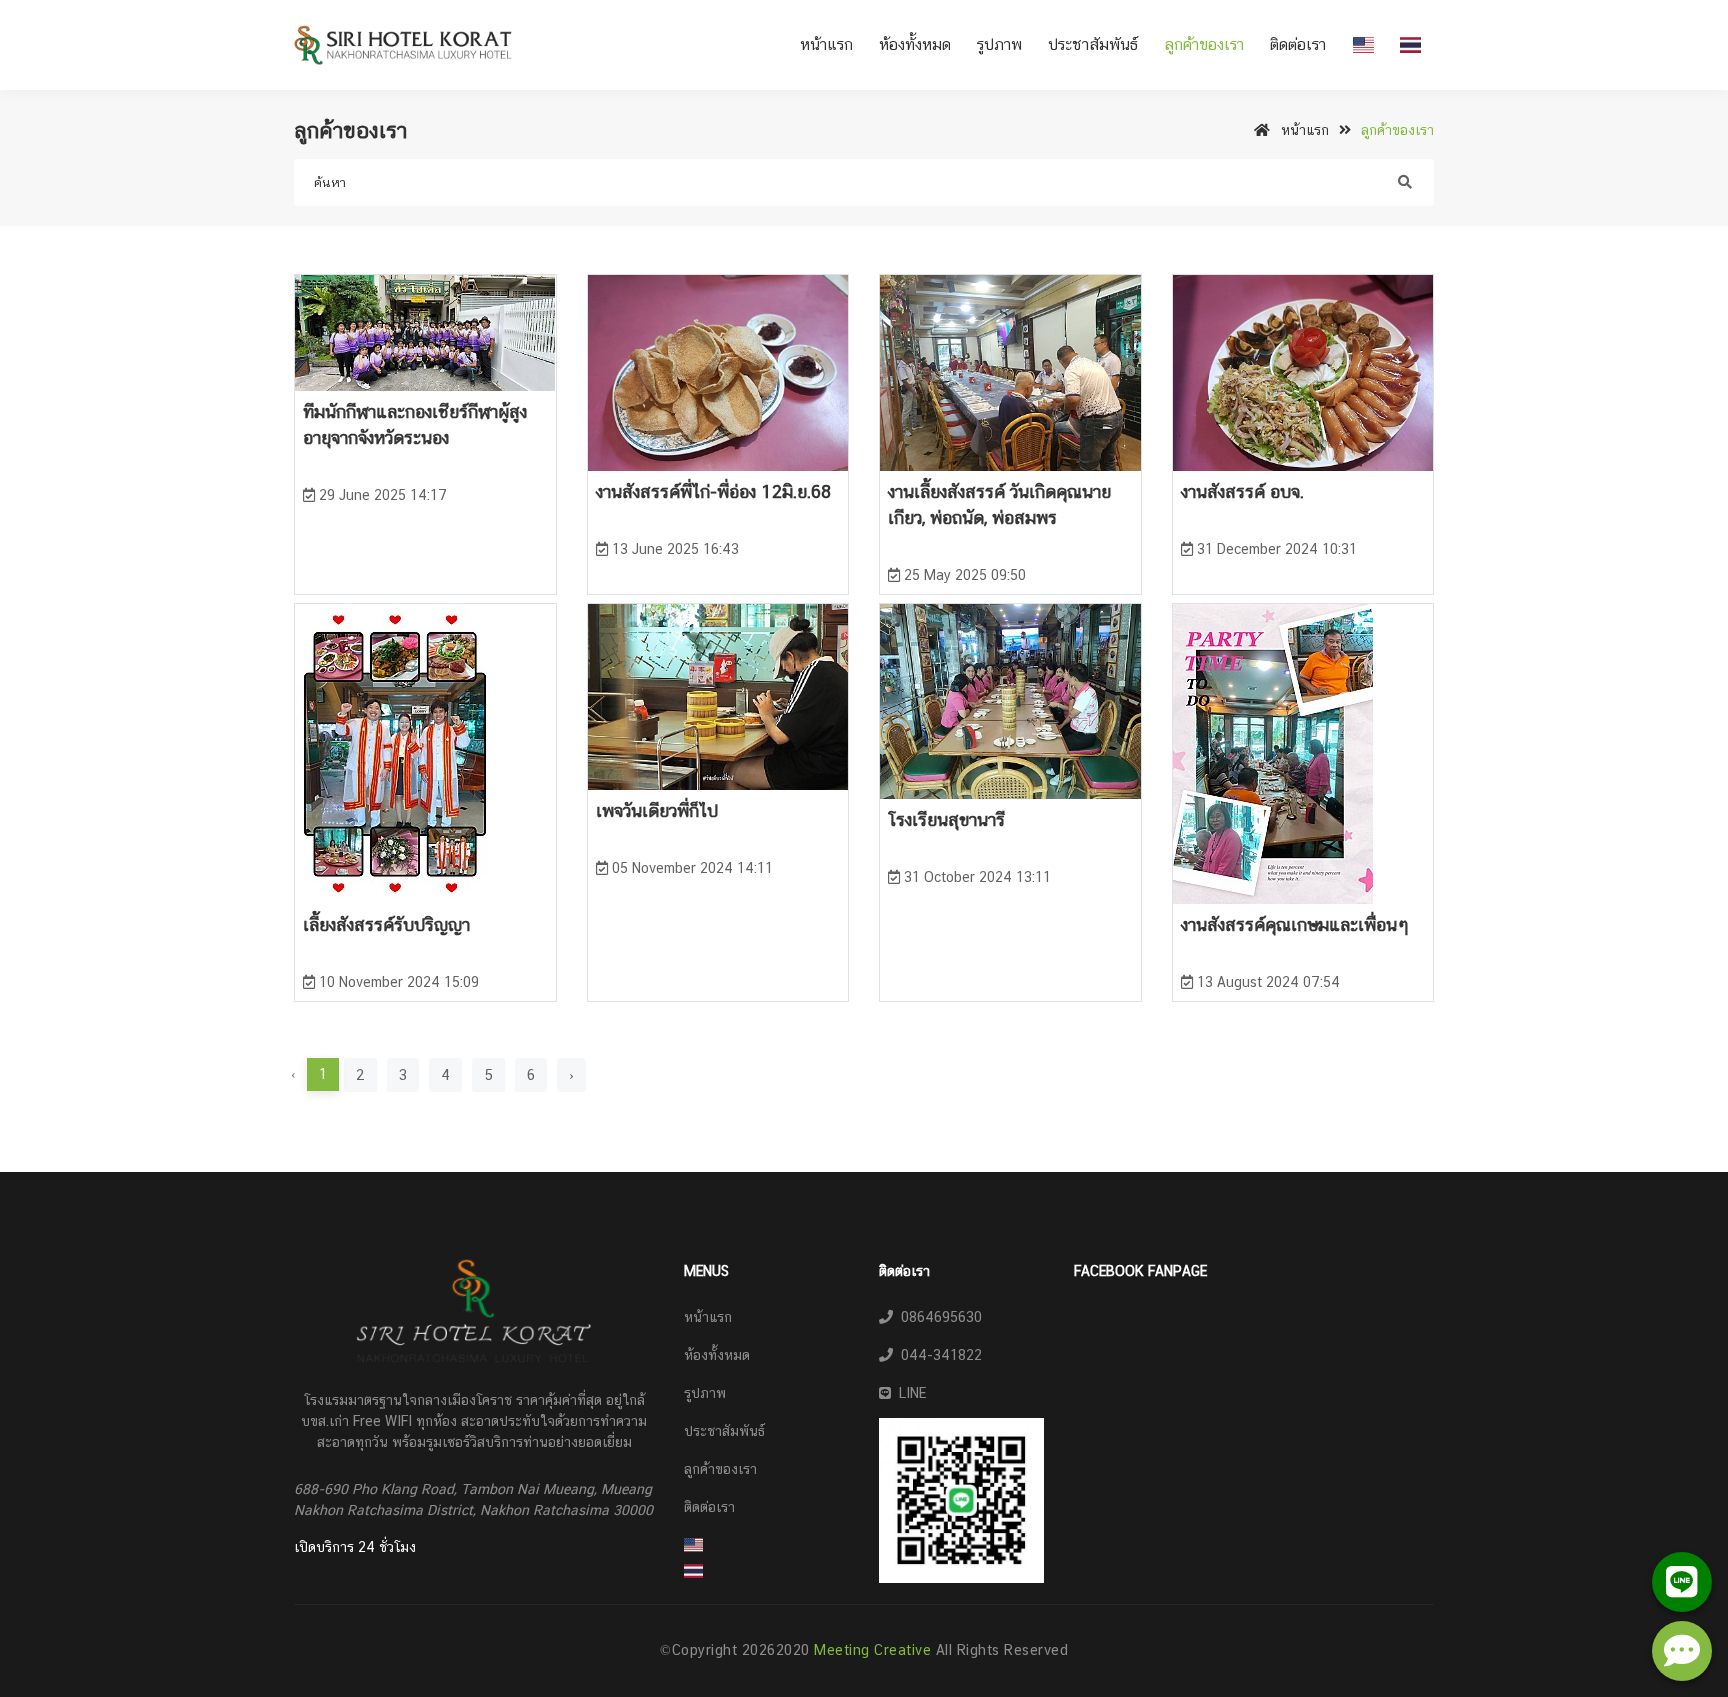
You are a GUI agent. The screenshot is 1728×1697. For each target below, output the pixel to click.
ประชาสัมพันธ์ (1093, 44)
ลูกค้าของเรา (1204, 44)
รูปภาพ (999, 44)
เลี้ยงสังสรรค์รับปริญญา (386, 924)
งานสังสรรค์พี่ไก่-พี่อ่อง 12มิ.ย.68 (713, 491)
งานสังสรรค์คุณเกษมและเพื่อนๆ (1295, 924)
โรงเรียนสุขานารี (946, 819)
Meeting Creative (875, 1650)
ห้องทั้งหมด (915, 44)
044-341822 (937, 1355)
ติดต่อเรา (1298, 44)
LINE (908, 1393)
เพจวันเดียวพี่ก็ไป (657, 810)
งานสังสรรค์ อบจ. (1242, 491)
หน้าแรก (826, 44)
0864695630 (937, 1317)
